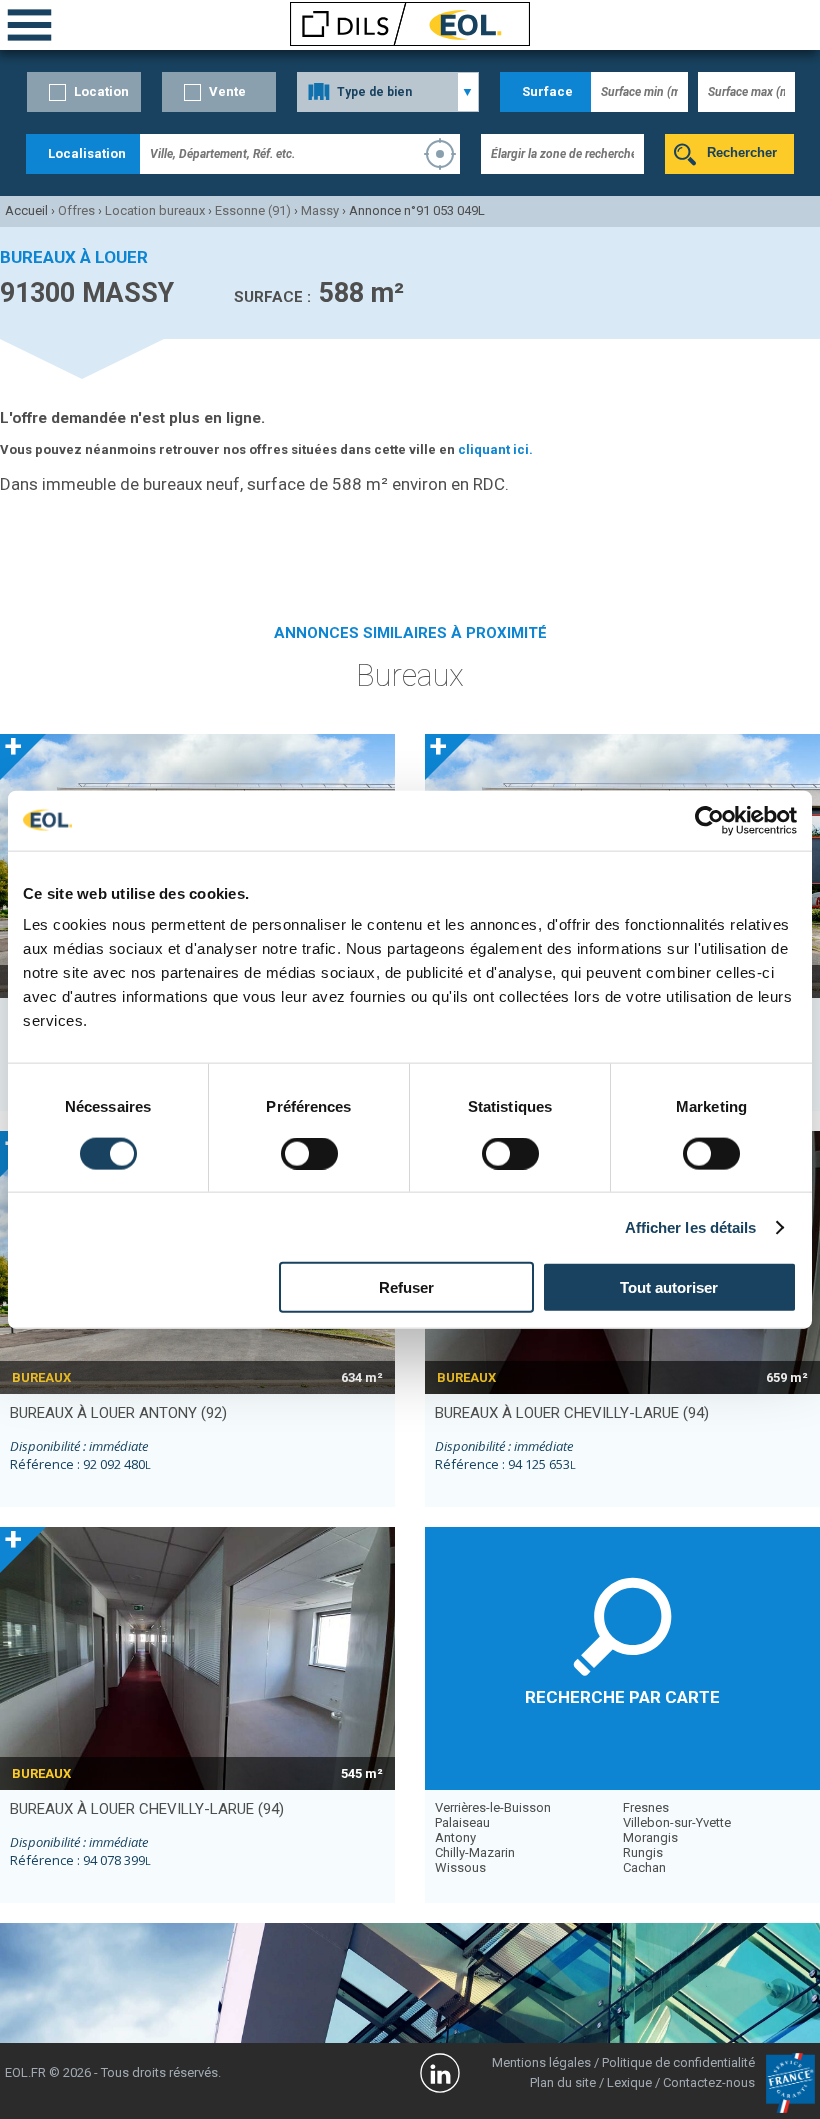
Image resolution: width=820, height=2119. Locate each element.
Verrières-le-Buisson (493, 1807)
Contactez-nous (709, 2082)
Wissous (460, 1867)
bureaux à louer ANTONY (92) (118, 1413)
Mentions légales (541, 2062)
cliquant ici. (495, 449)
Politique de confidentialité (678, 2062)
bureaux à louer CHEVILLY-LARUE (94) (572, 1413)
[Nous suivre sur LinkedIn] (440, 2076)
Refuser (406, 1287)
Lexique (629, 2082)
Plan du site (563, 2082)
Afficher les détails (691, 1226)
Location (101, 91)
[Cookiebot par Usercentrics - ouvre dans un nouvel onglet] (709, 820)
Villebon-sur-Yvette (677, 1822)
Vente (227, 91)
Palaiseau (462, 1822)
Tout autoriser (669, 1287)
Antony (455, 1837)
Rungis (643, 1852)
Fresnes (646, 1807)
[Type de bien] (388, 92)
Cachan (644, 1867)
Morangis (650, 1837)
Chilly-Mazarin (475, 1852)
